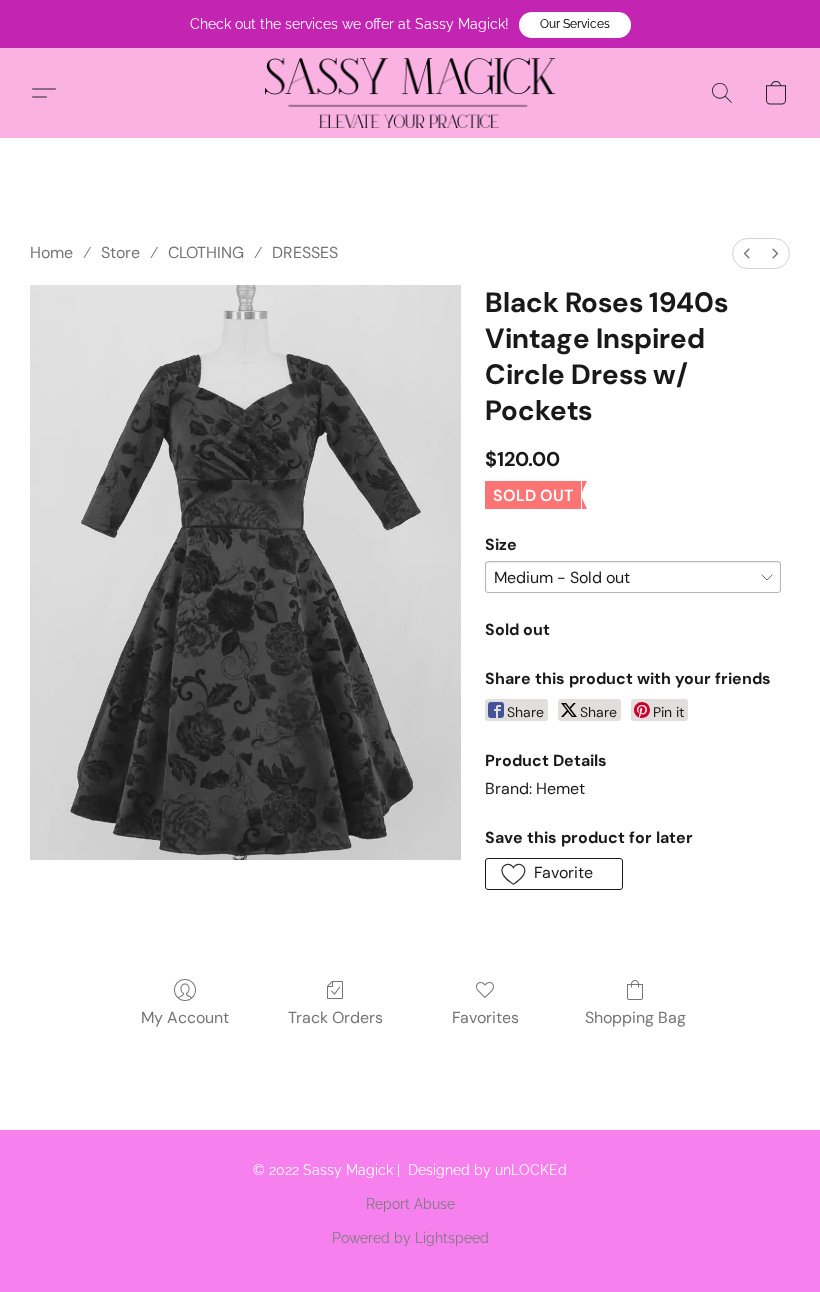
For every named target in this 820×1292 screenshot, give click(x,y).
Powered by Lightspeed (410, 1238)
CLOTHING (206, 252)
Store (120, 252)
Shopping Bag (635, 1017)
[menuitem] (747, 253)
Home (51, 252)
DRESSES (305, 252)
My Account (185, 1017)
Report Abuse (410, 1204)
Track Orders (335, 1017)
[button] (575, 25)
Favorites (485, 1017)
